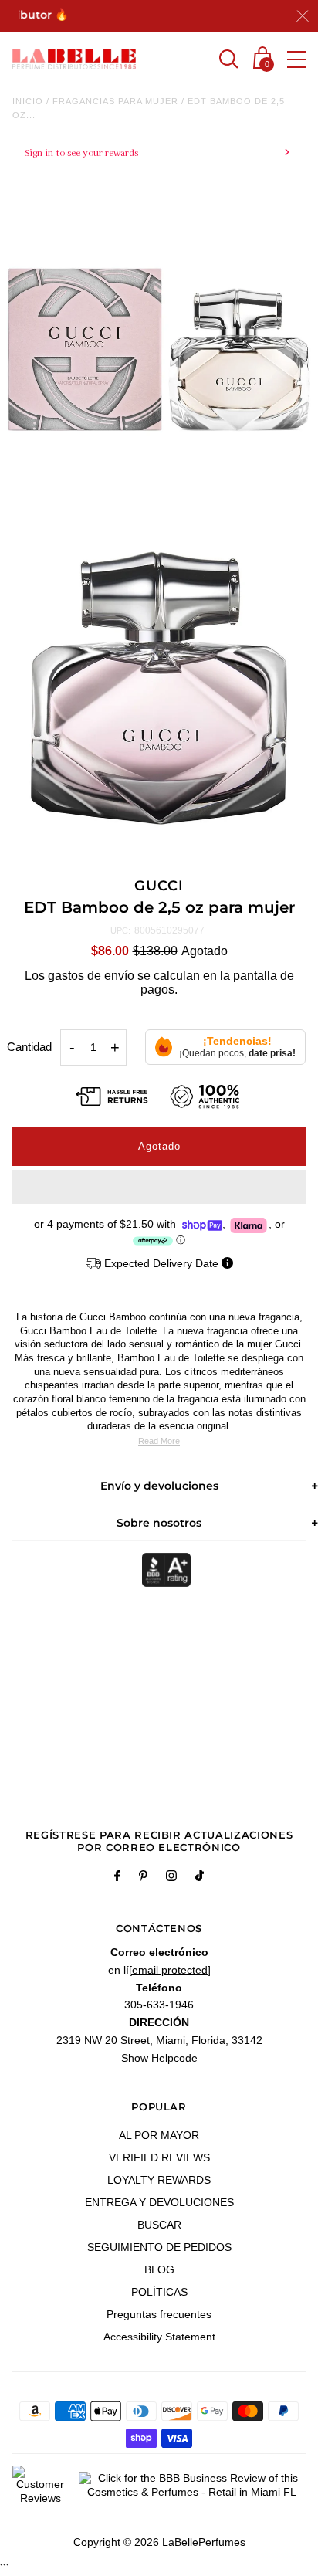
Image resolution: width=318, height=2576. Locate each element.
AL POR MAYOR (159, 2135)
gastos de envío (91, 976)
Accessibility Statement (159, 2337)
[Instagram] (171, 1878)
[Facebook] (117, 1878)
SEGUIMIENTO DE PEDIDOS (159, 2247)
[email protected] (170, 1970)
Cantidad (29, 1047)
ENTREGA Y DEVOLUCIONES (159, 2202)
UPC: (120, 930)
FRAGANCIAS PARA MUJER (115, 101)
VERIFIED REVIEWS (159, 2157)
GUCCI (159, 886)
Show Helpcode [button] (159, 2058)
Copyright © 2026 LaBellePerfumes (159, 2542)
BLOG (159, 2269)
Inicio (28, 101)
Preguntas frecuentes (159, 2314)
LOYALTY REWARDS (159, 2180)
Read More (159, 1441)
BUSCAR (159, 2225)
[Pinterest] (143, 1878)
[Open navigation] (297, 59)
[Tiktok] (200, 1878)
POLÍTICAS (159, 2292)
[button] (159, 1187)
